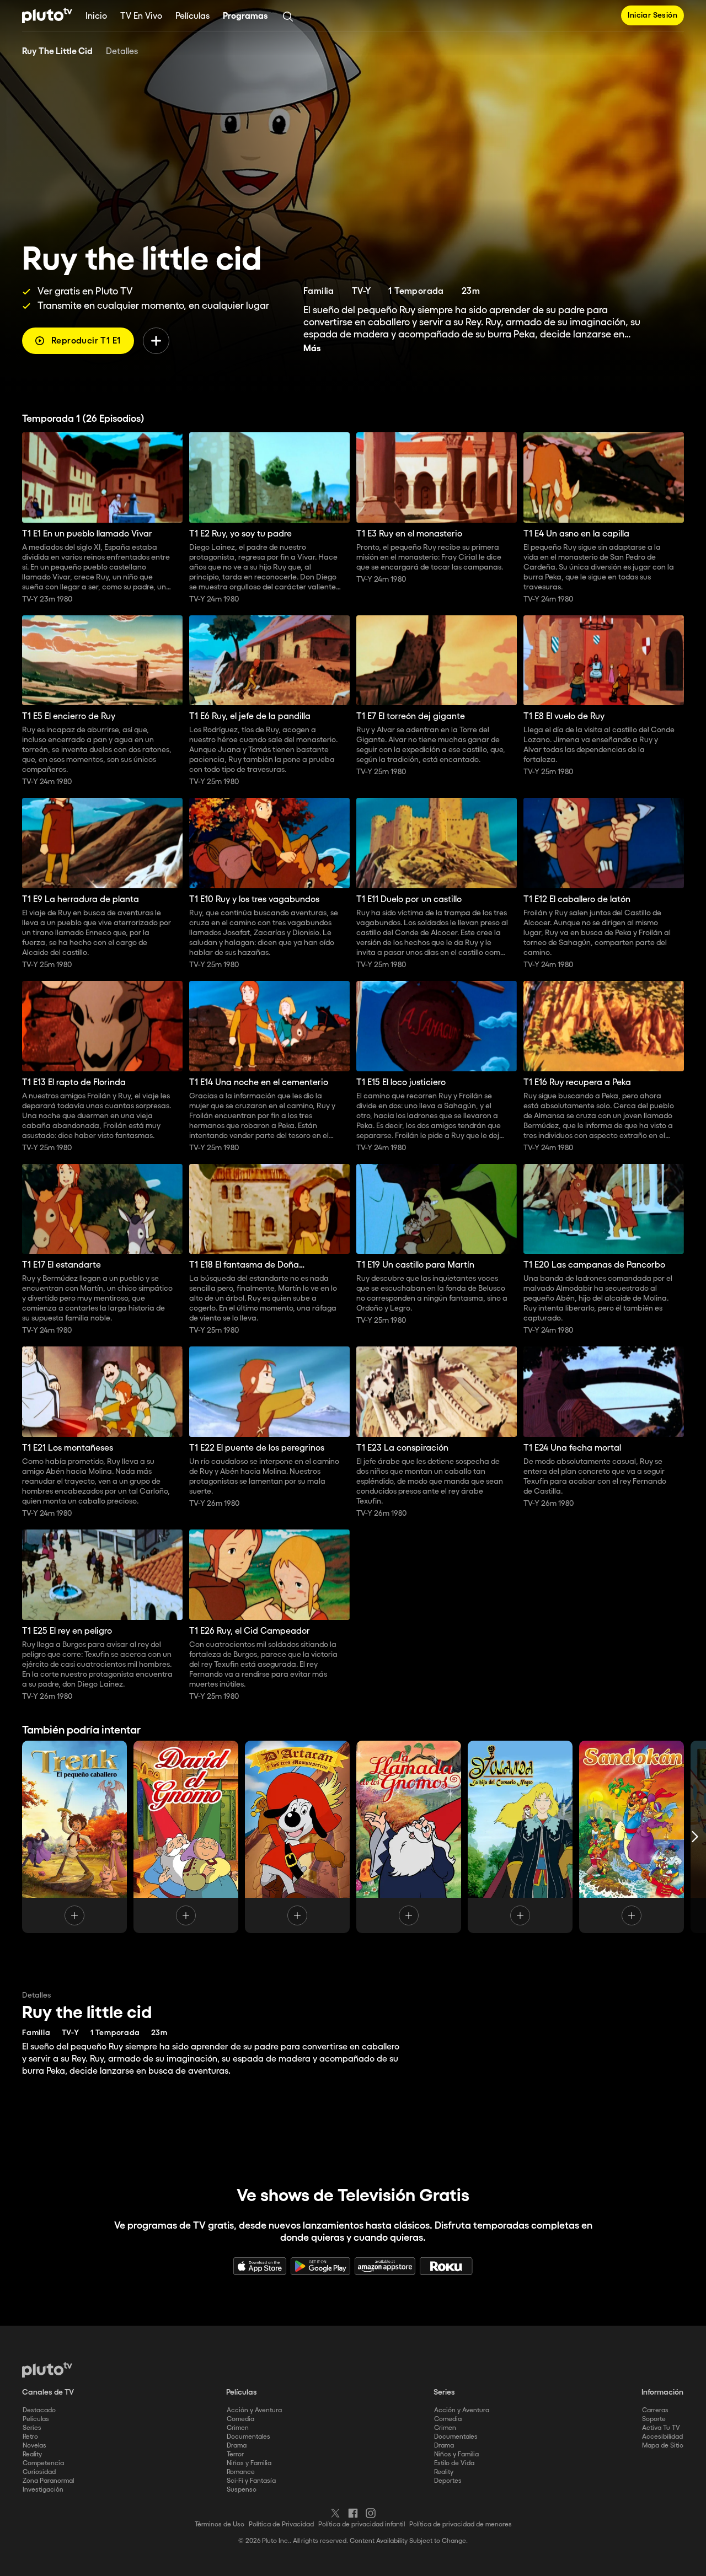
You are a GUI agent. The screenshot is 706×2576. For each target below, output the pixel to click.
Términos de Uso (220, 2524)
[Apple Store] (260, 2266)
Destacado (39, 2410)
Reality (32, 2454)
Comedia (240, 2419)
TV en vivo (141, 16)
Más (312, 349)
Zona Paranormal (48, 2481)
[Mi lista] (156, 341)
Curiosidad (39, 2472)
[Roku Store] (446, 2266)
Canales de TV (48, 2392)
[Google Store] (320, 2266)
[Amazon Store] (385, 2266)
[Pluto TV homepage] (47, 2370)
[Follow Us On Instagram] (371, 2513)
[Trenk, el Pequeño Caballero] (74, 1837)
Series (32, 2428)
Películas (192, 16)
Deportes (448, 2481)
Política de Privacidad (281, 2524)
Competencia (43, 2463)
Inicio (96, 16)
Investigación (43, 2490)
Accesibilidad (662, 2437)
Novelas (34, 2446)
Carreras (655, 2410)
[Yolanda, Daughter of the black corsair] (520, 1837)
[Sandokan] (632, 1837)
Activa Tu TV (661, 2428)
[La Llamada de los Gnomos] (409, 1837)
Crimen (238, 2428)
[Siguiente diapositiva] (695, 1837)
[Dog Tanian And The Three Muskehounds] (297, 1837)
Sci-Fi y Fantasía (251, 2481)
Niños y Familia (249, 2463)
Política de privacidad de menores (461, 2524)
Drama (237, 2446)
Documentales (248, 2437)
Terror (235, 2454)
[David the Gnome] (186, 1837)
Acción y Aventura (254, 2410)
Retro (30, 2437)
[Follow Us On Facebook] (353, 2513)
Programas (245, 16)
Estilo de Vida (454, 2463)
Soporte (654, 2419)
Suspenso (242, 2490)
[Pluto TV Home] (47, 15)
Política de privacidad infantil (362, 2524)
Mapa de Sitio (663, 2446)
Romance (241, 2472)
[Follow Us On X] (335, 2513)
